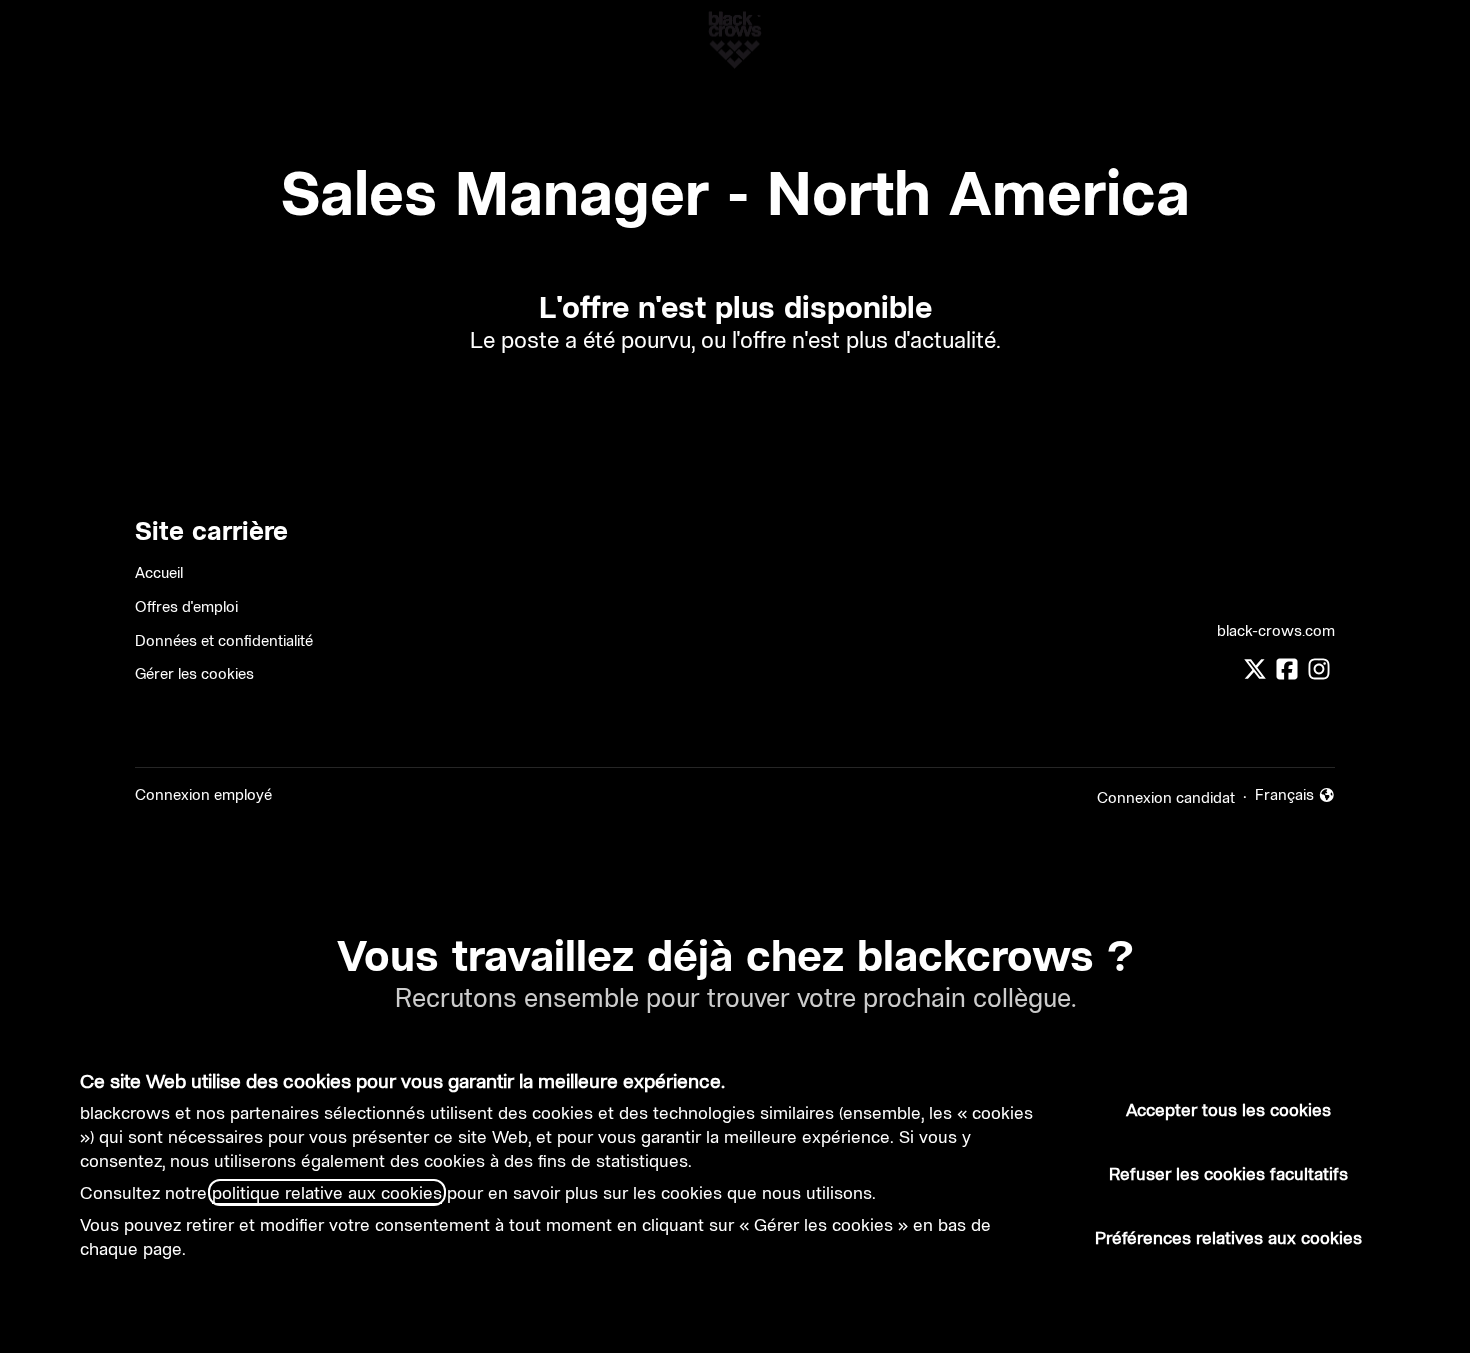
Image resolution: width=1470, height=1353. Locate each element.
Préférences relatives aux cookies (1228, 1237)
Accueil (159, 572)
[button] (1430, 40)
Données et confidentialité (224, 640)
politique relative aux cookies (327, 1192)
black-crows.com (1276, 630)
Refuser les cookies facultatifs (1228, 1173)
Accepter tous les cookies (1228, 1109)
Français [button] (1295, 795)
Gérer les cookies (194, 673)
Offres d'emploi (186, 606)
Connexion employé (203, 794)
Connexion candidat (1166, 797)
